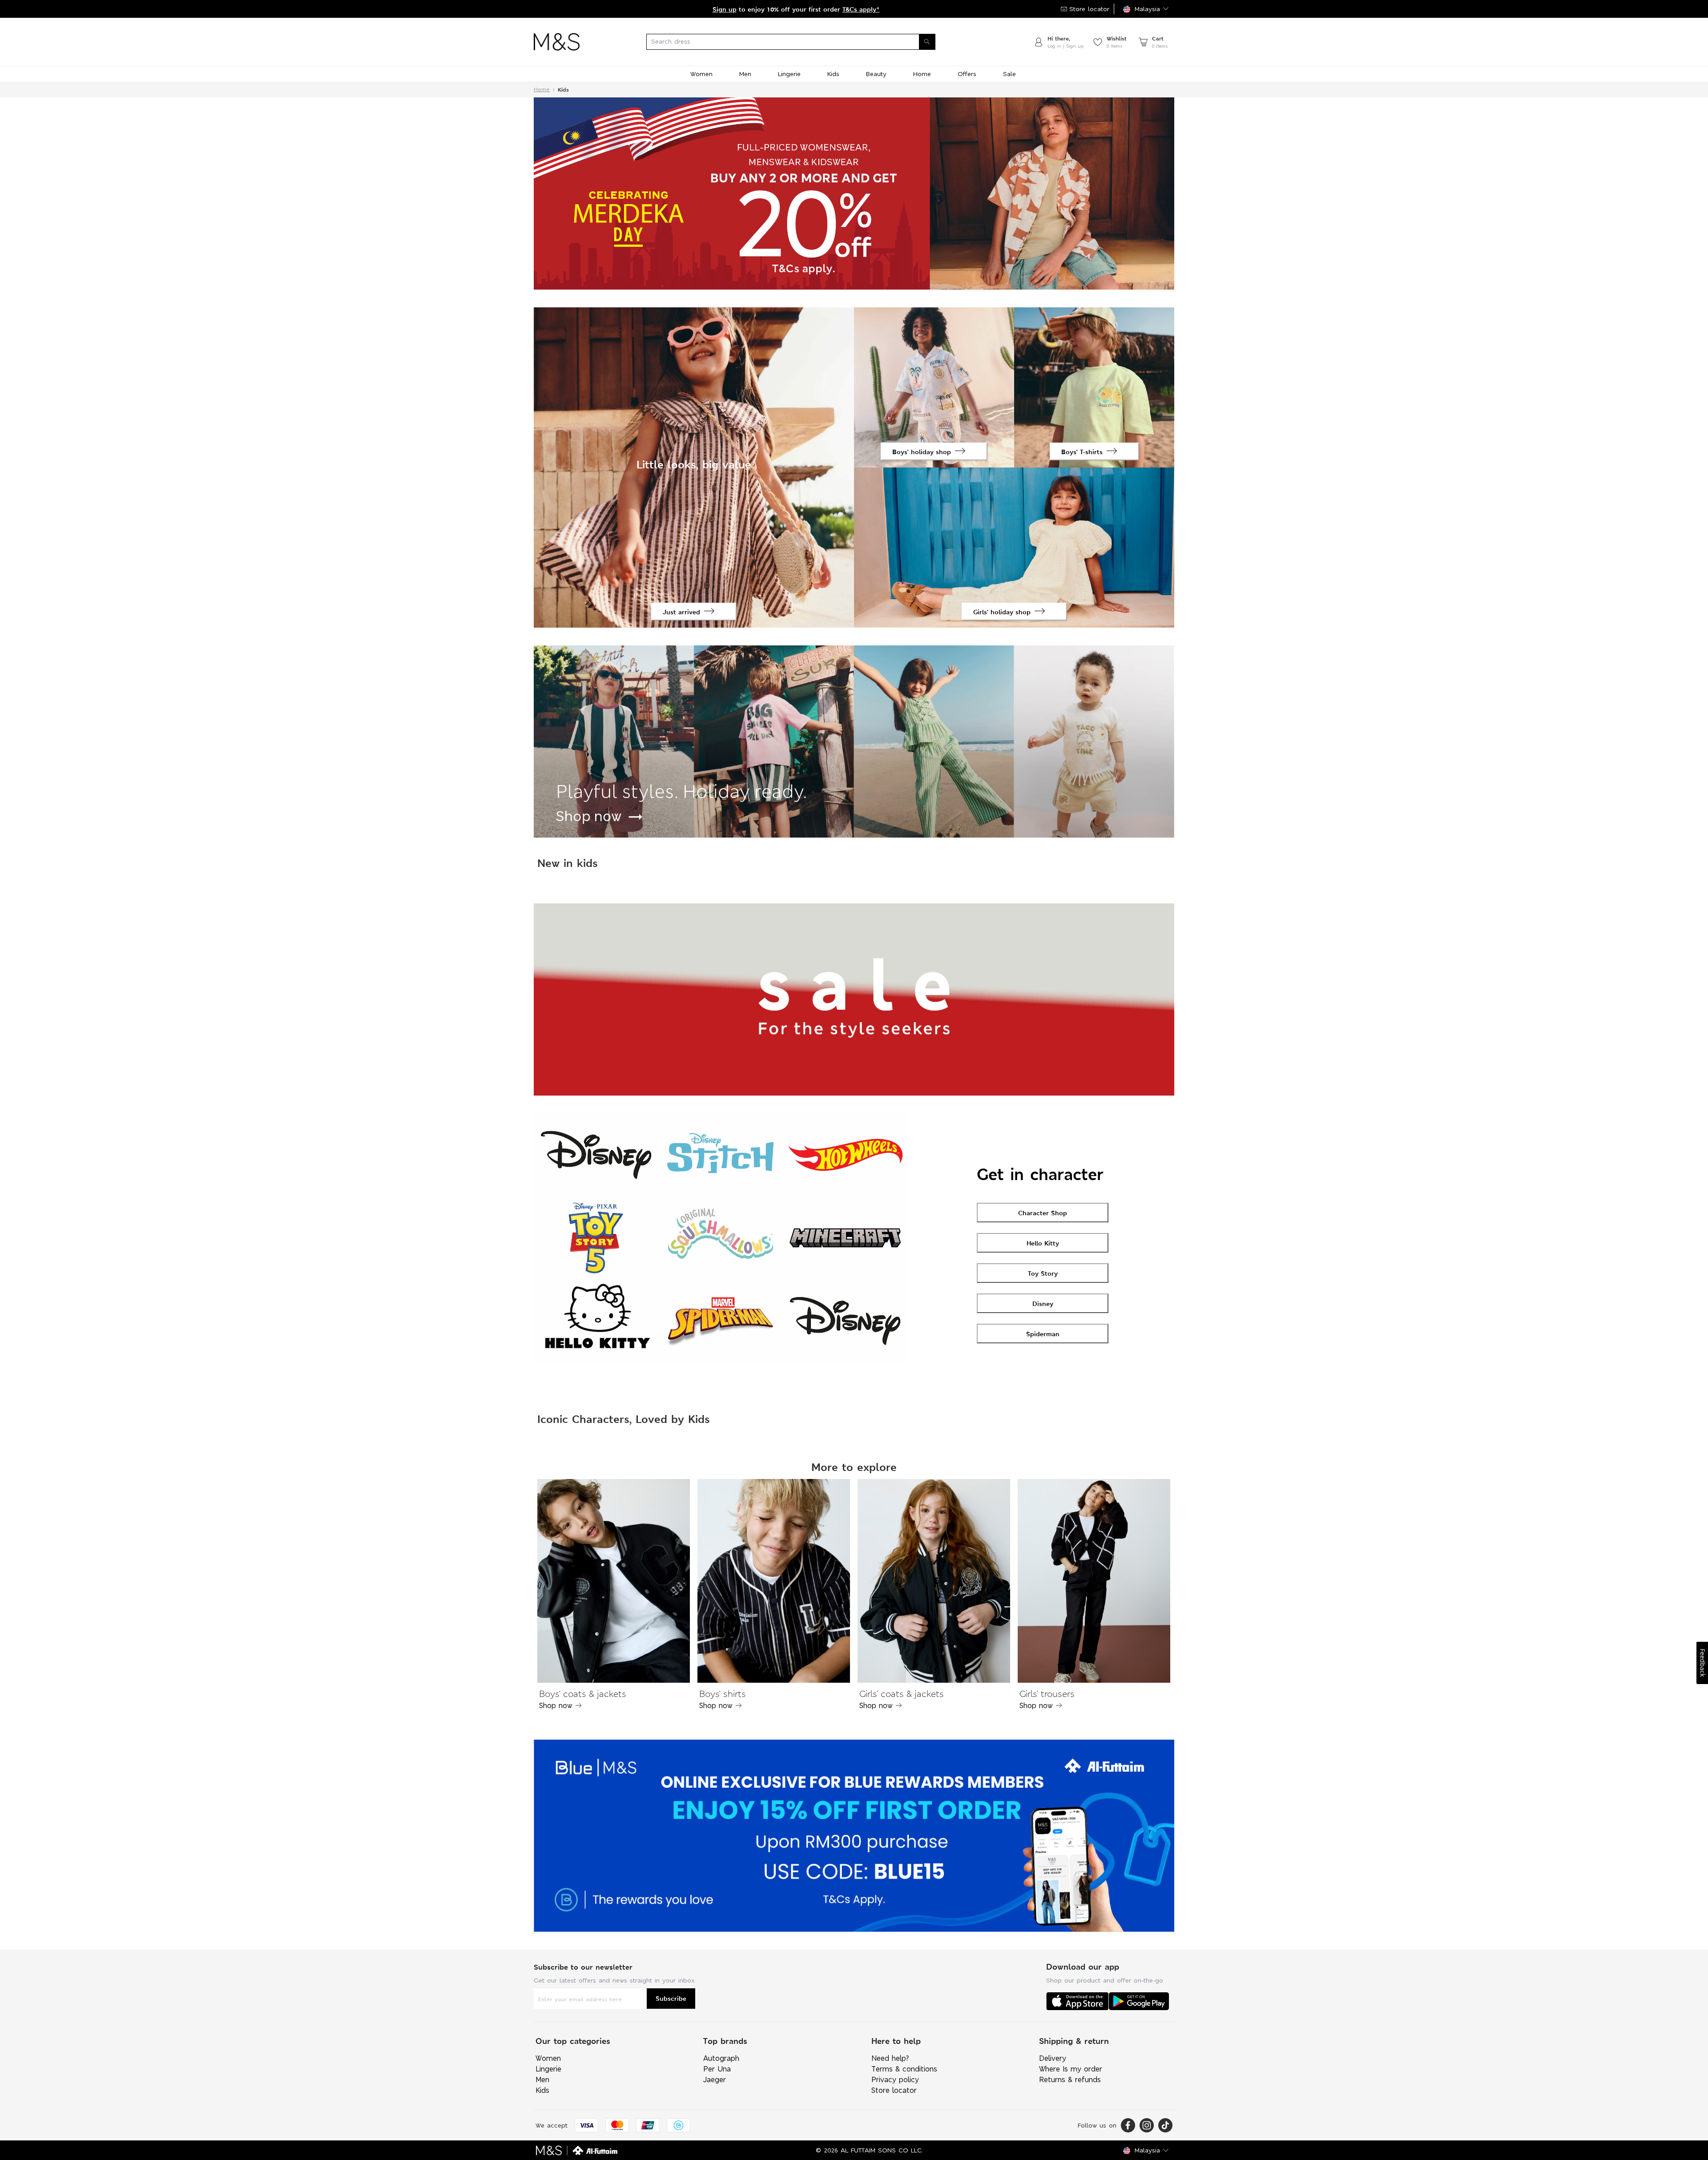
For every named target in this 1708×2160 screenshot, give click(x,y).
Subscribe (671, 1998)
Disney (1043, 1304)
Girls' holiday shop (1002, 612)
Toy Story (1043, 1273)
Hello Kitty (1043, 1243)
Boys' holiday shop (922, 452)
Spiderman (1043, 1334)
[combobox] (806, 42)
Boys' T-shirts (1082, 452)
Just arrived (681, 612)
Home (542, 90)
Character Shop (1043, 1213)
